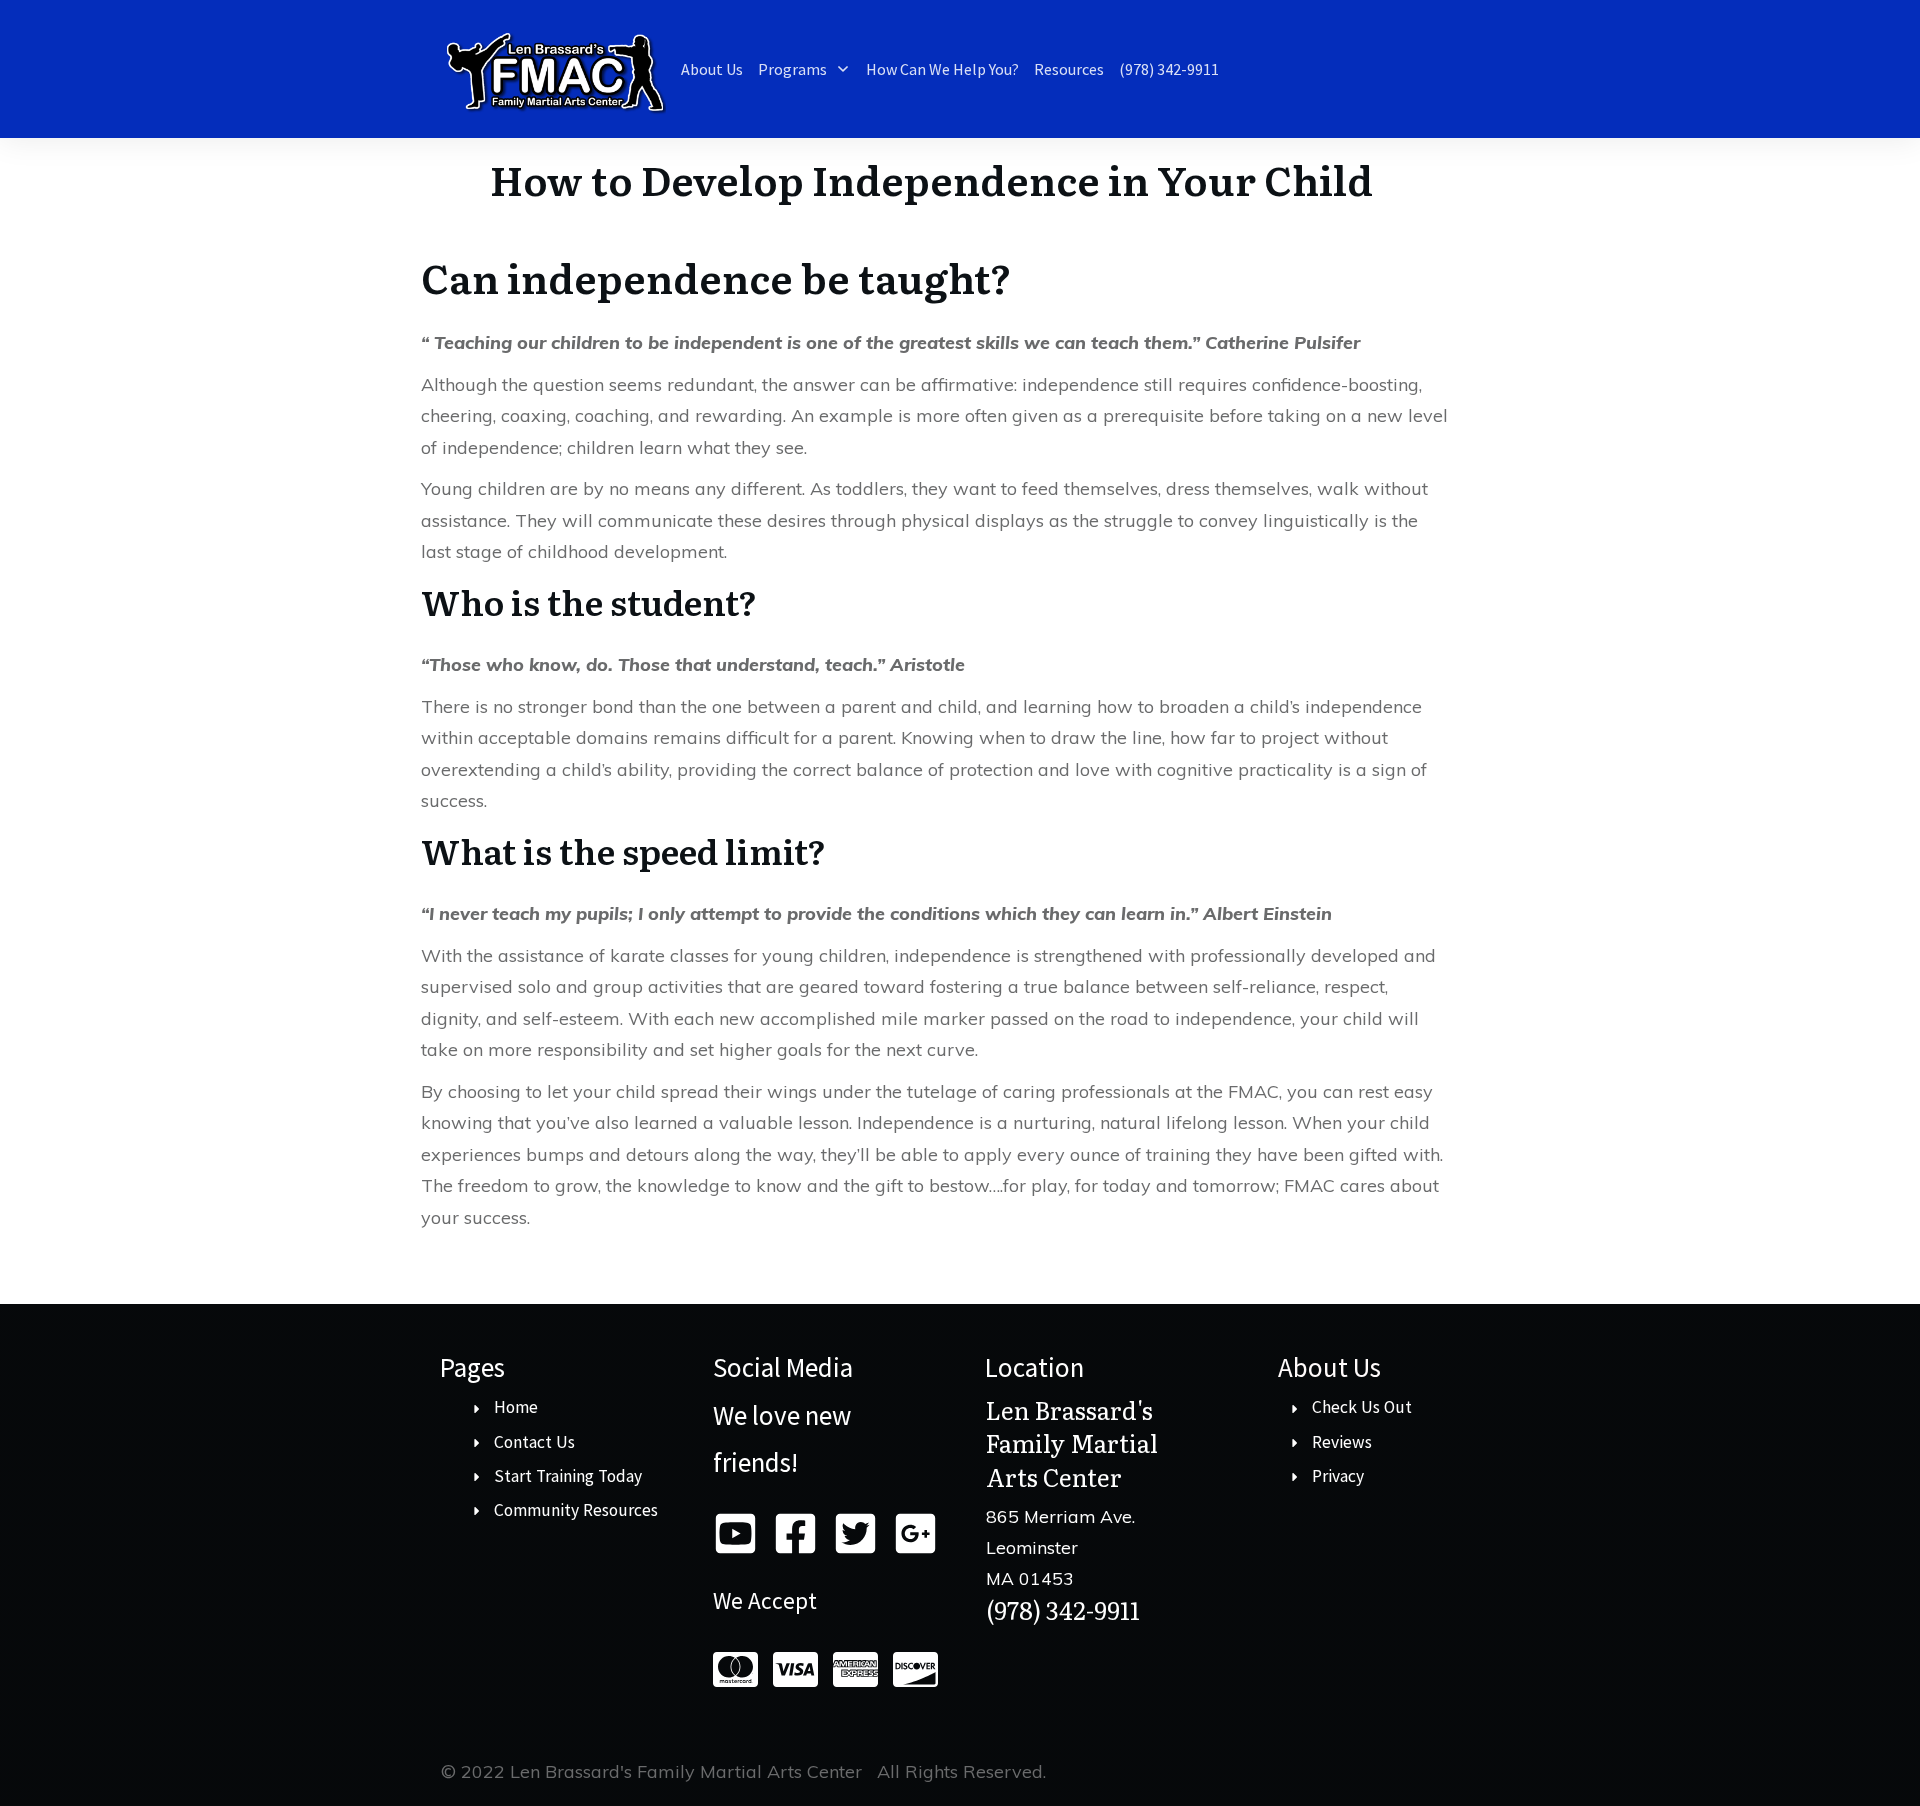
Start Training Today (568, 1476)
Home (516, 1407)
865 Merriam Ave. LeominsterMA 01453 (1060, 1546)
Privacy (1338, 1476)
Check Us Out (1362, 1407)
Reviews (1342, 1442)
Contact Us (534, 1442)
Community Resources (576, 1510)
